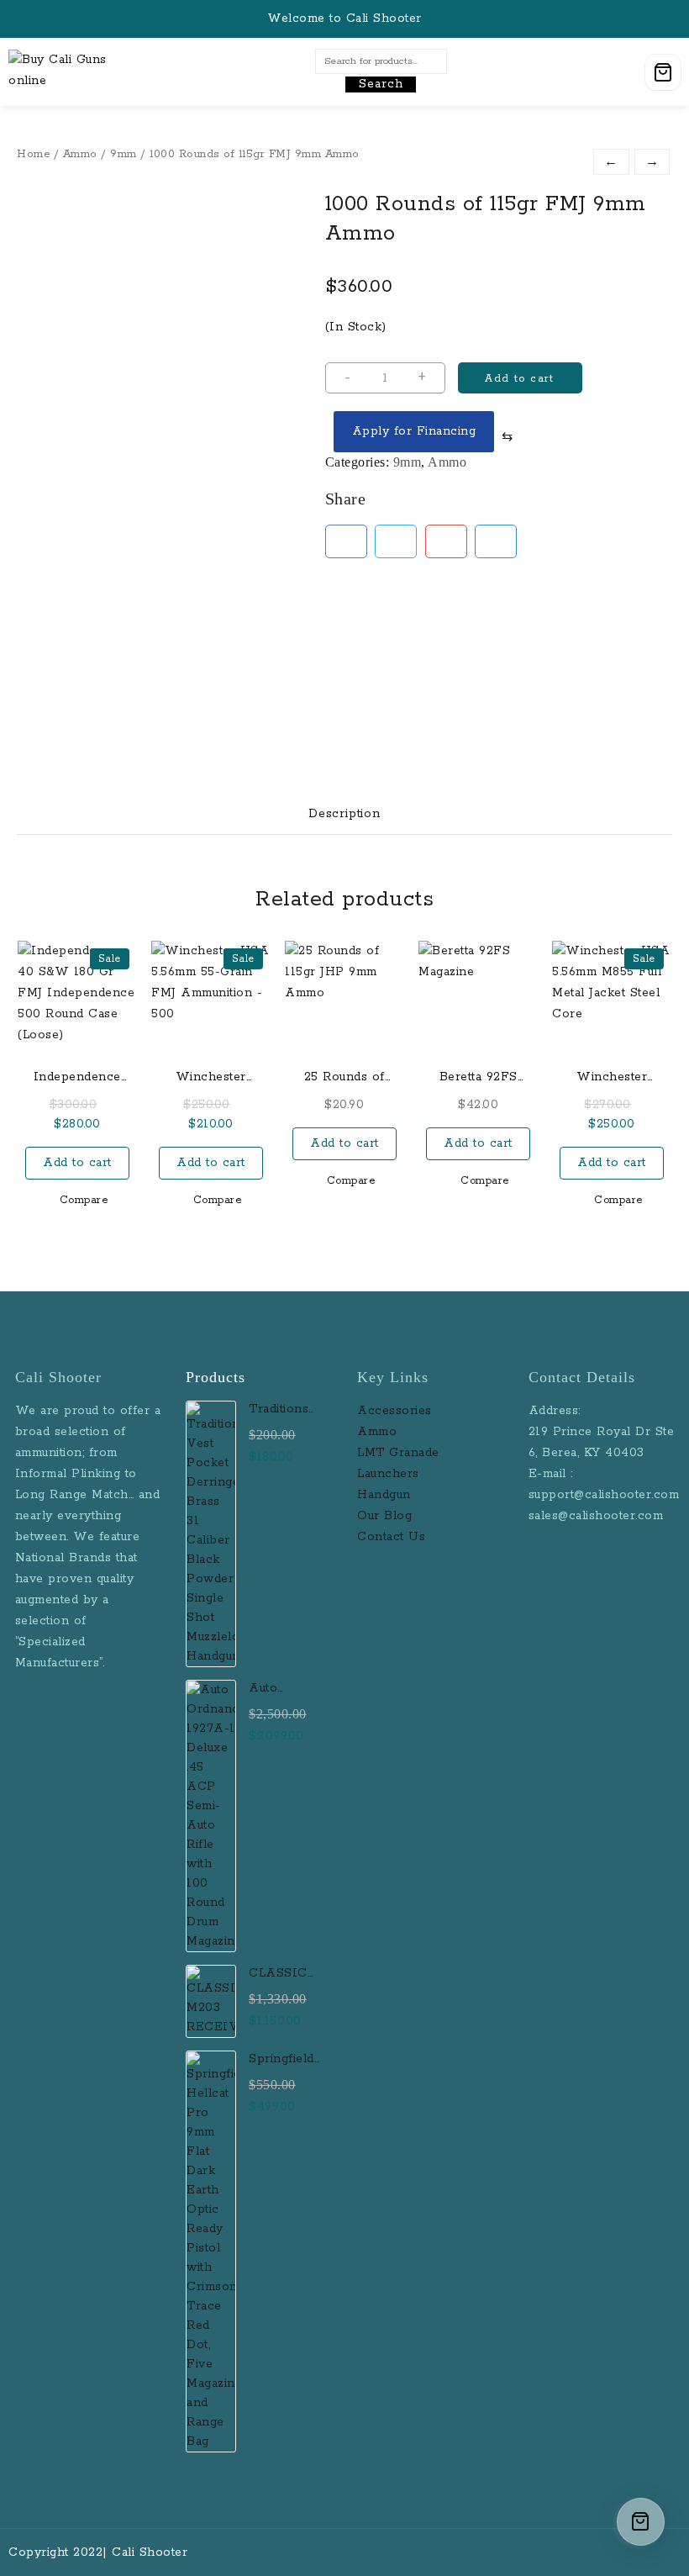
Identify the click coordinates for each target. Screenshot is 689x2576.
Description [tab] (344, 814)
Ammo (80, 154)
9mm (124, 154)
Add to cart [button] (77, 1163)
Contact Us (391, 1537)
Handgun (384, 1495)
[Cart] (663, 72)
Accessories (397, 1411)
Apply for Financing (414, 431)
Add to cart (519, 379)
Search (381, 84)
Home (33, 154)
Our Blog (384, 1516)
